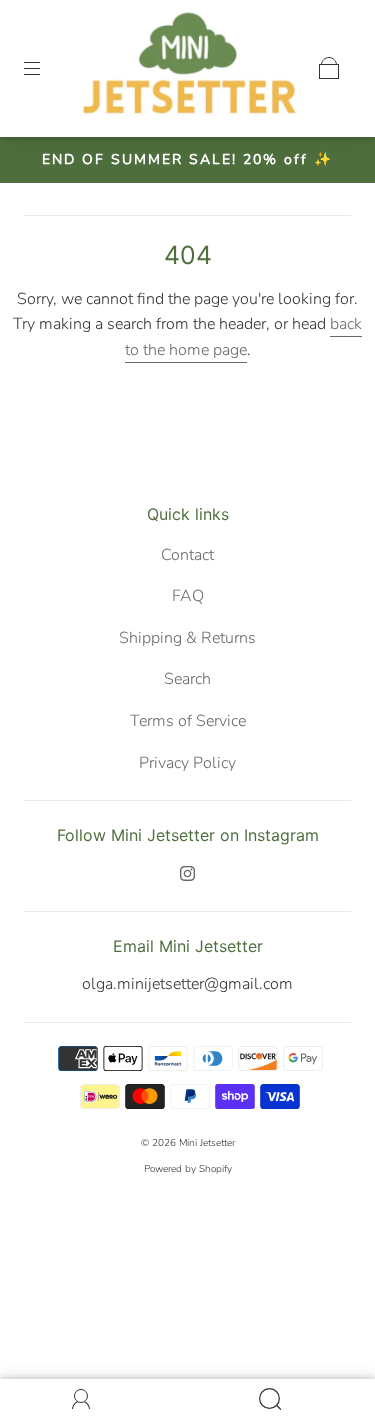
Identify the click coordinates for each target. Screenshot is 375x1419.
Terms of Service (188, 721)
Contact (187, 555)
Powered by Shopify (188, 1169)
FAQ (188, 596)
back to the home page (244, 337)
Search (187, 679)
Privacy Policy (187, 763)
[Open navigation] (46, 68)
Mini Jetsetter (207, 1143)
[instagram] (188, 873)
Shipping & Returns (187, 638)
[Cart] (329, 68)
